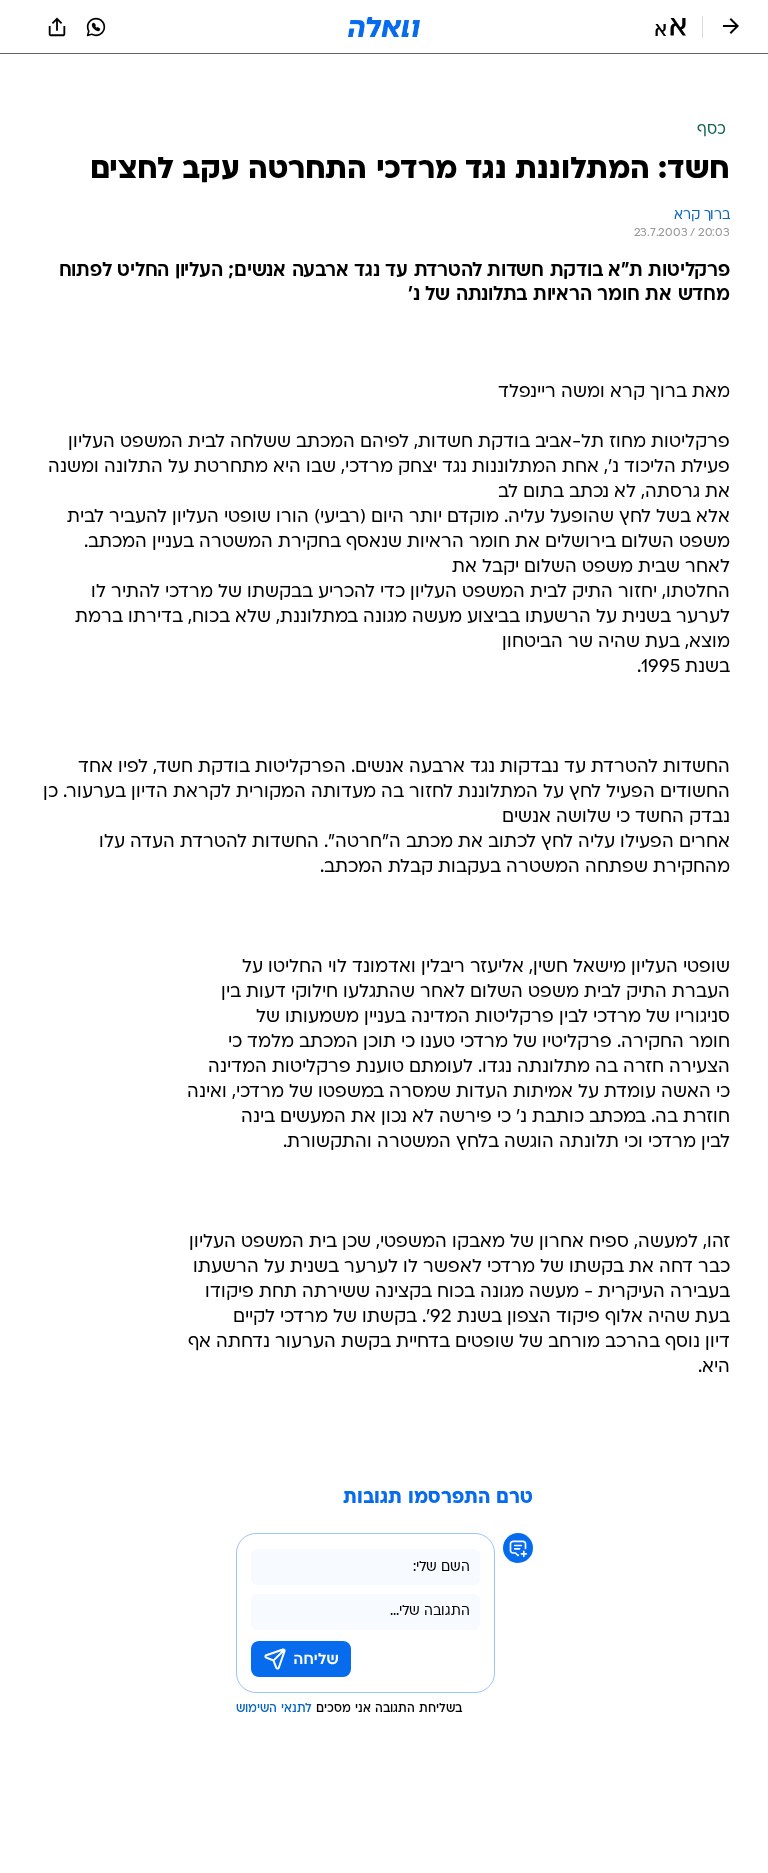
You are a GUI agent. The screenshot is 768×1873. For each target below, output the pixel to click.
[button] (670, 27)
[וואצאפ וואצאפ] (96, 27)
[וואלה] (384, 27)
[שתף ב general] (57, 27)
